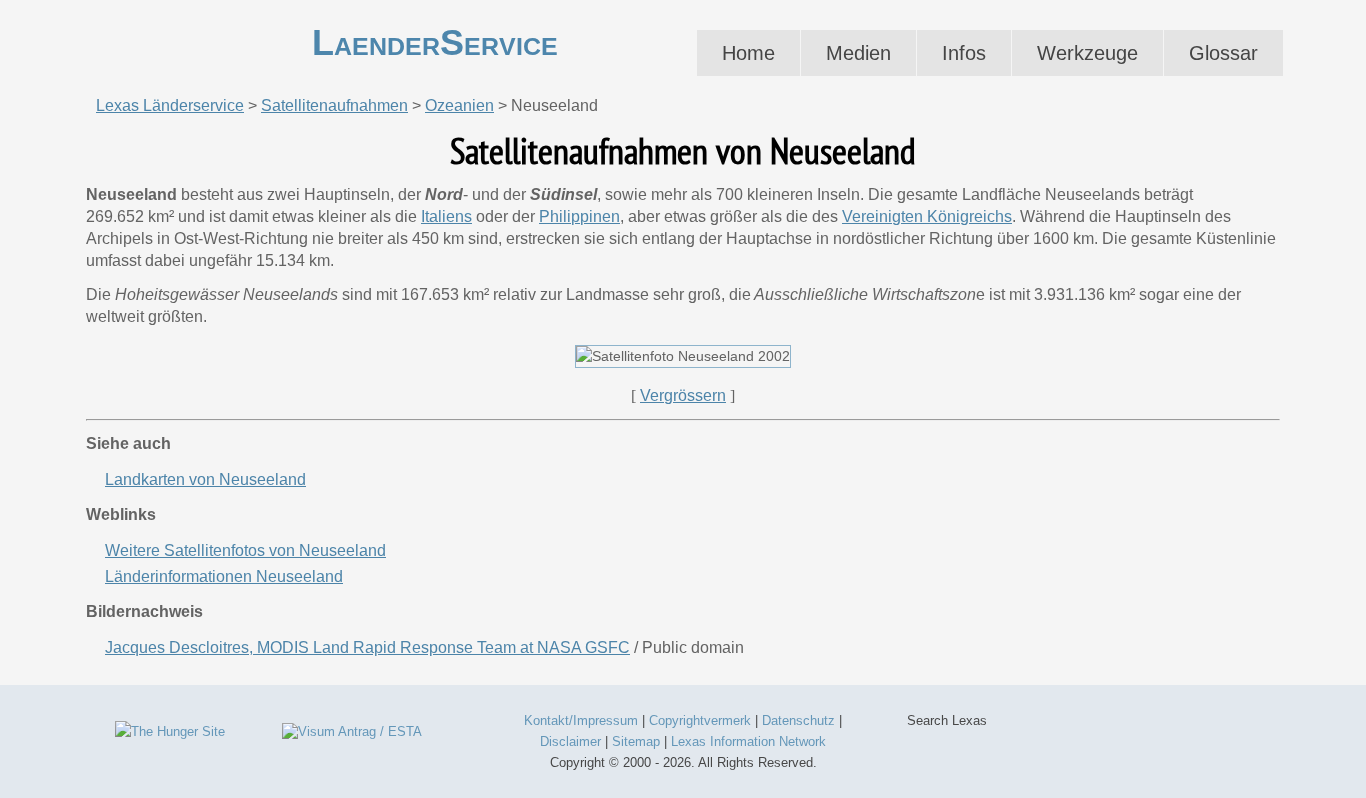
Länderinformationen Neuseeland (224, 576)
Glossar (1223, 53)
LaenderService (435, 42)
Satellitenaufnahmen (334, 105)
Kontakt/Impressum (581, 720)
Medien (858, 53)
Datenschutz (798, 720)
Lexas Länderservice (170, 105)
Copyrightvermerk (700, 720)
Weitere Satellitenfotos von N (245, 550)
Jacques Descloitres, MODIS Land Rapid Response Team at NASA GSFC (367, 647)
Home (748, 53)
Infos (964, 53)
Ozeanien (459, 105)
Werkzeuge (1087, 53)
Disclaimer (570, 741)
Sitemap (636, 741)
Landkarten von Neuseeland (205, 479)
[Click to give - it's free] (170, 731)
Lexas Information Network (748, 741)
